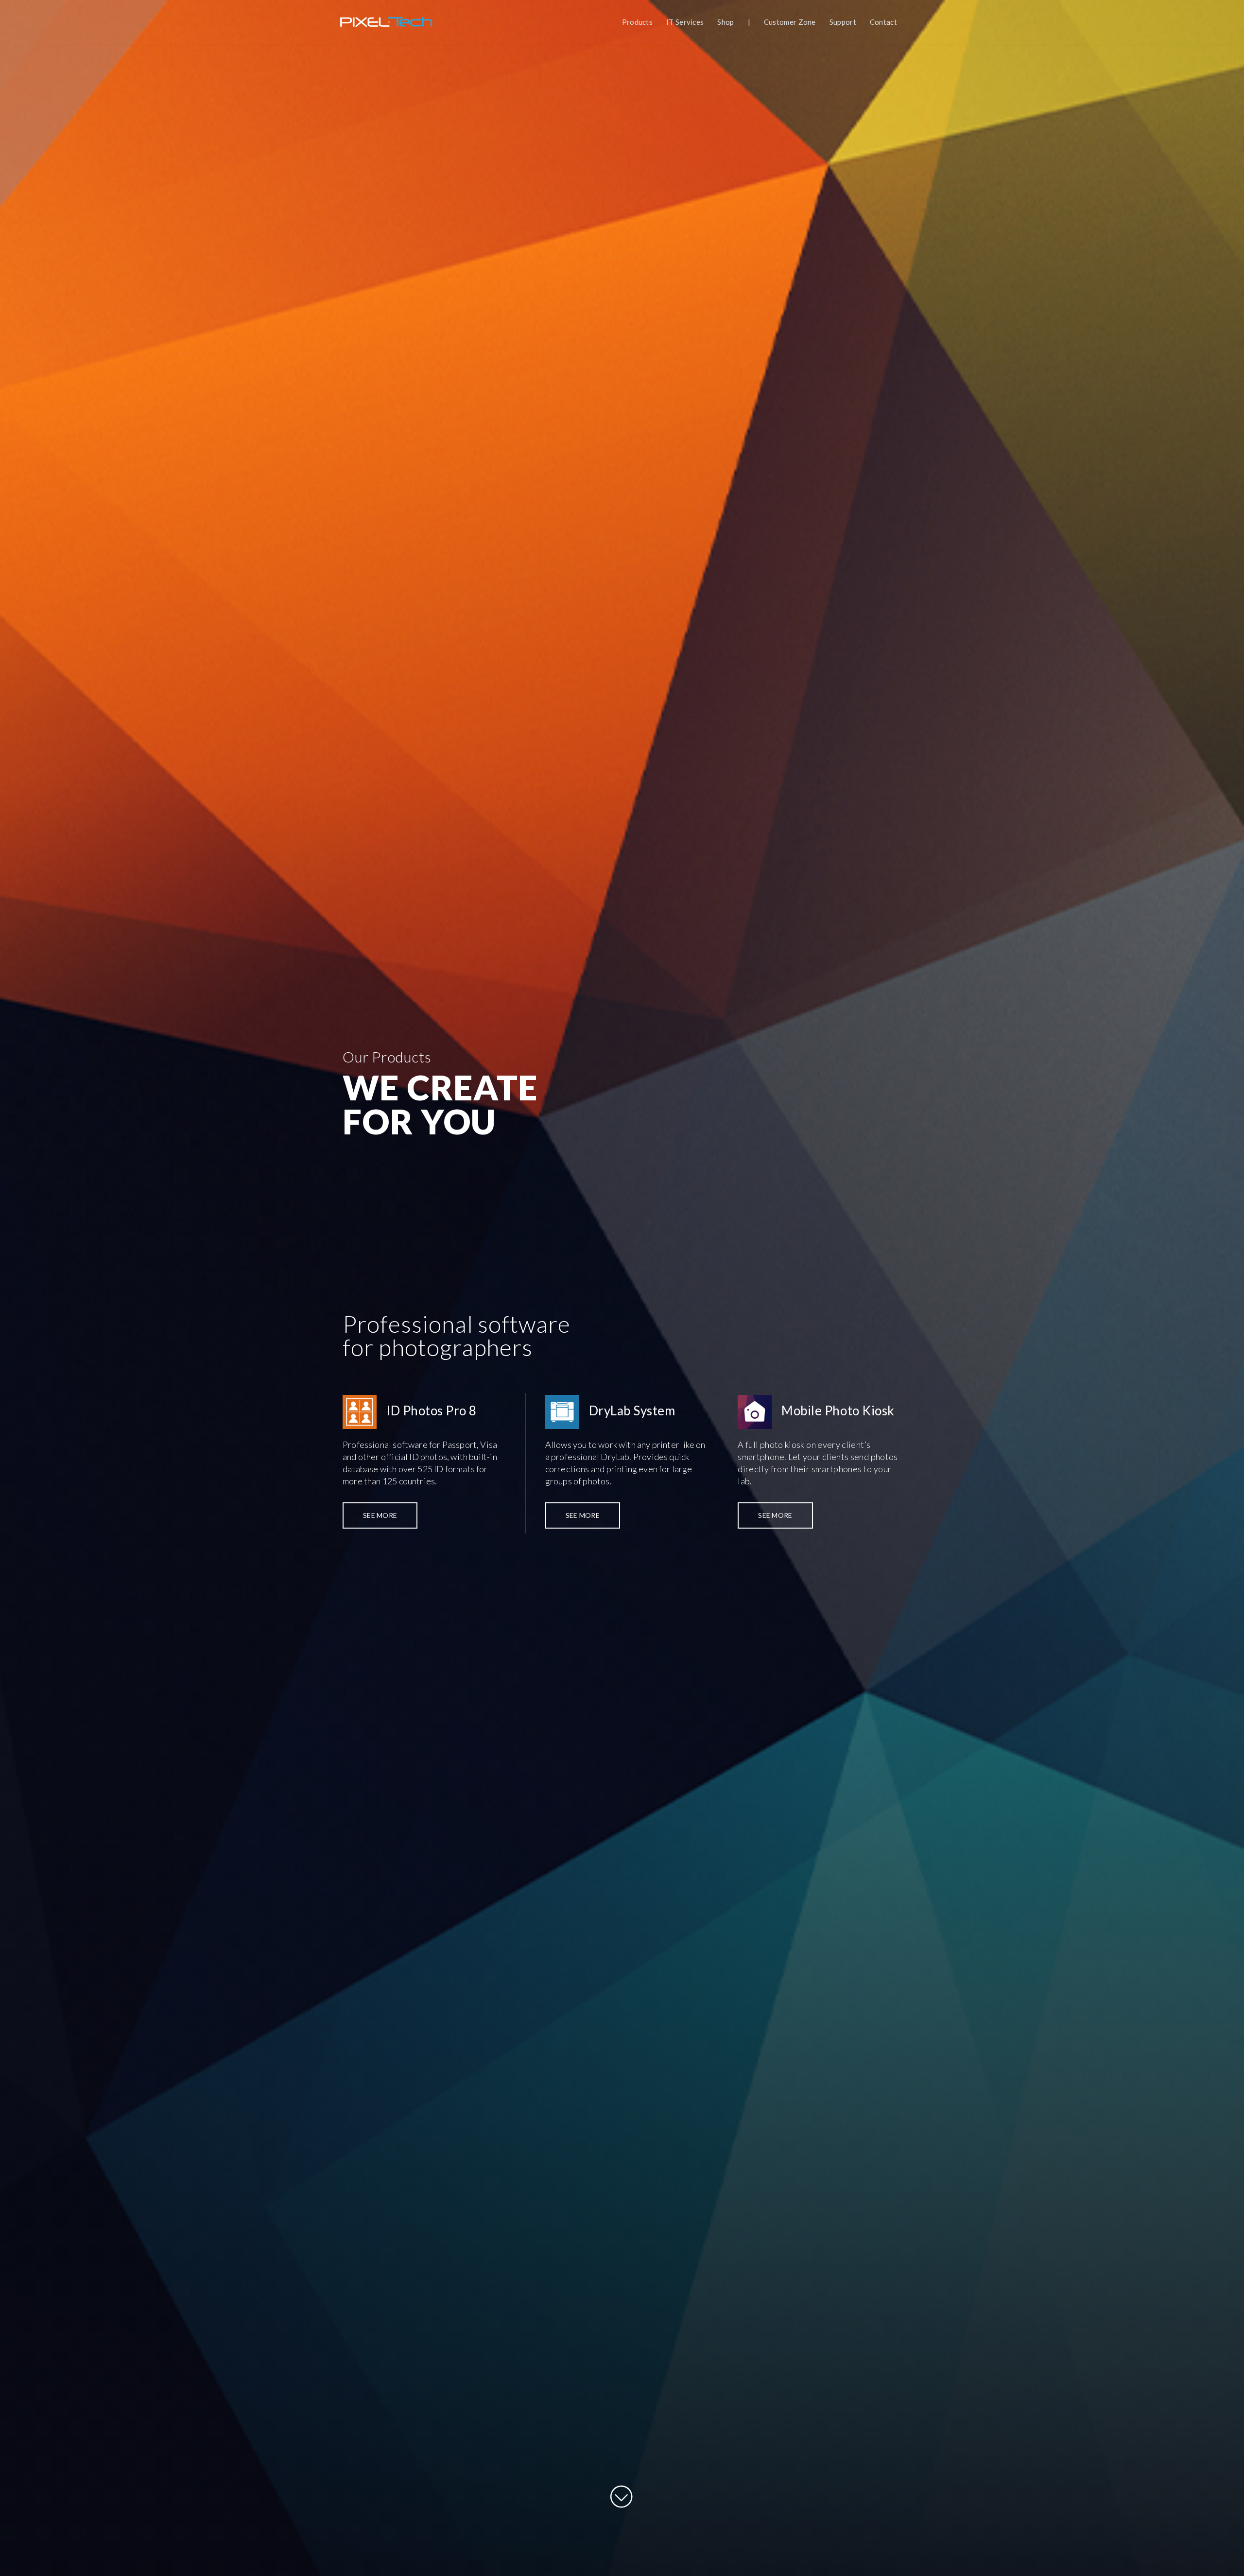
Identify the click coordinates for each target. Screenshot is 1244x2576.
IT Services (685, 22)
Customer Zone (790, 22)
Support (843, 22)
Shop (726, 22)
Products (637, 22)
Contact (883, 22)
